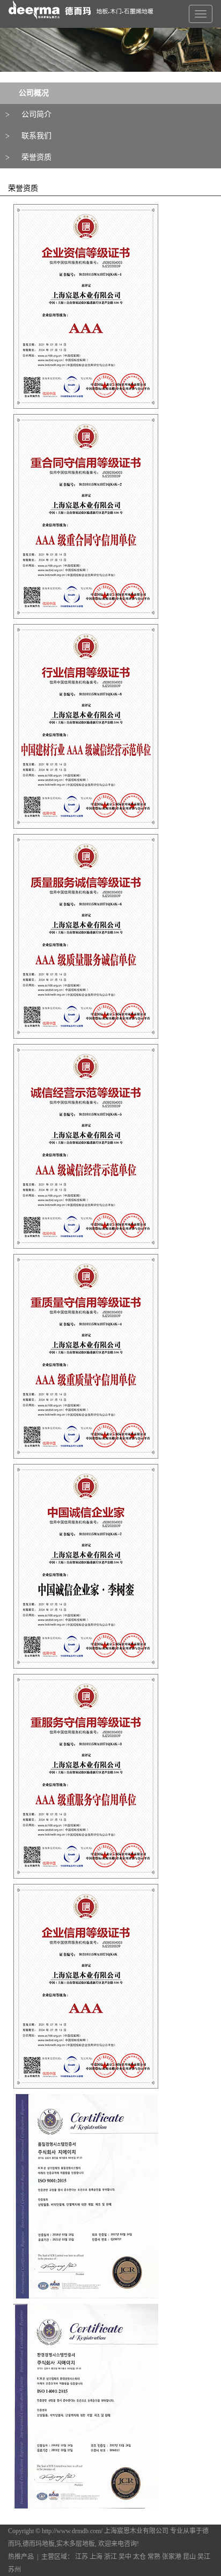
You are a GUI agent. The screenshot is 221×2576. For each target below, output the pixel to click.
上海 (96, 2557)
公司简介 (36, 114)
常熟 (154, 2557)
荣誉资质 (36, 157)
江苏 (82, 2557)
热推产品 (21, 2557)
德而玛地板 (39, 2544)
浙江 (110, 2557)
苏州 (14, 2570)
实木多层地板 (76, 2544)
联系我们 (36, 136)
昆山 (189, 2557)
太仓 (139, 2557)
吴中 (125, 2557)
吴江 (204, 2557)
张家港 (172, 2557)
